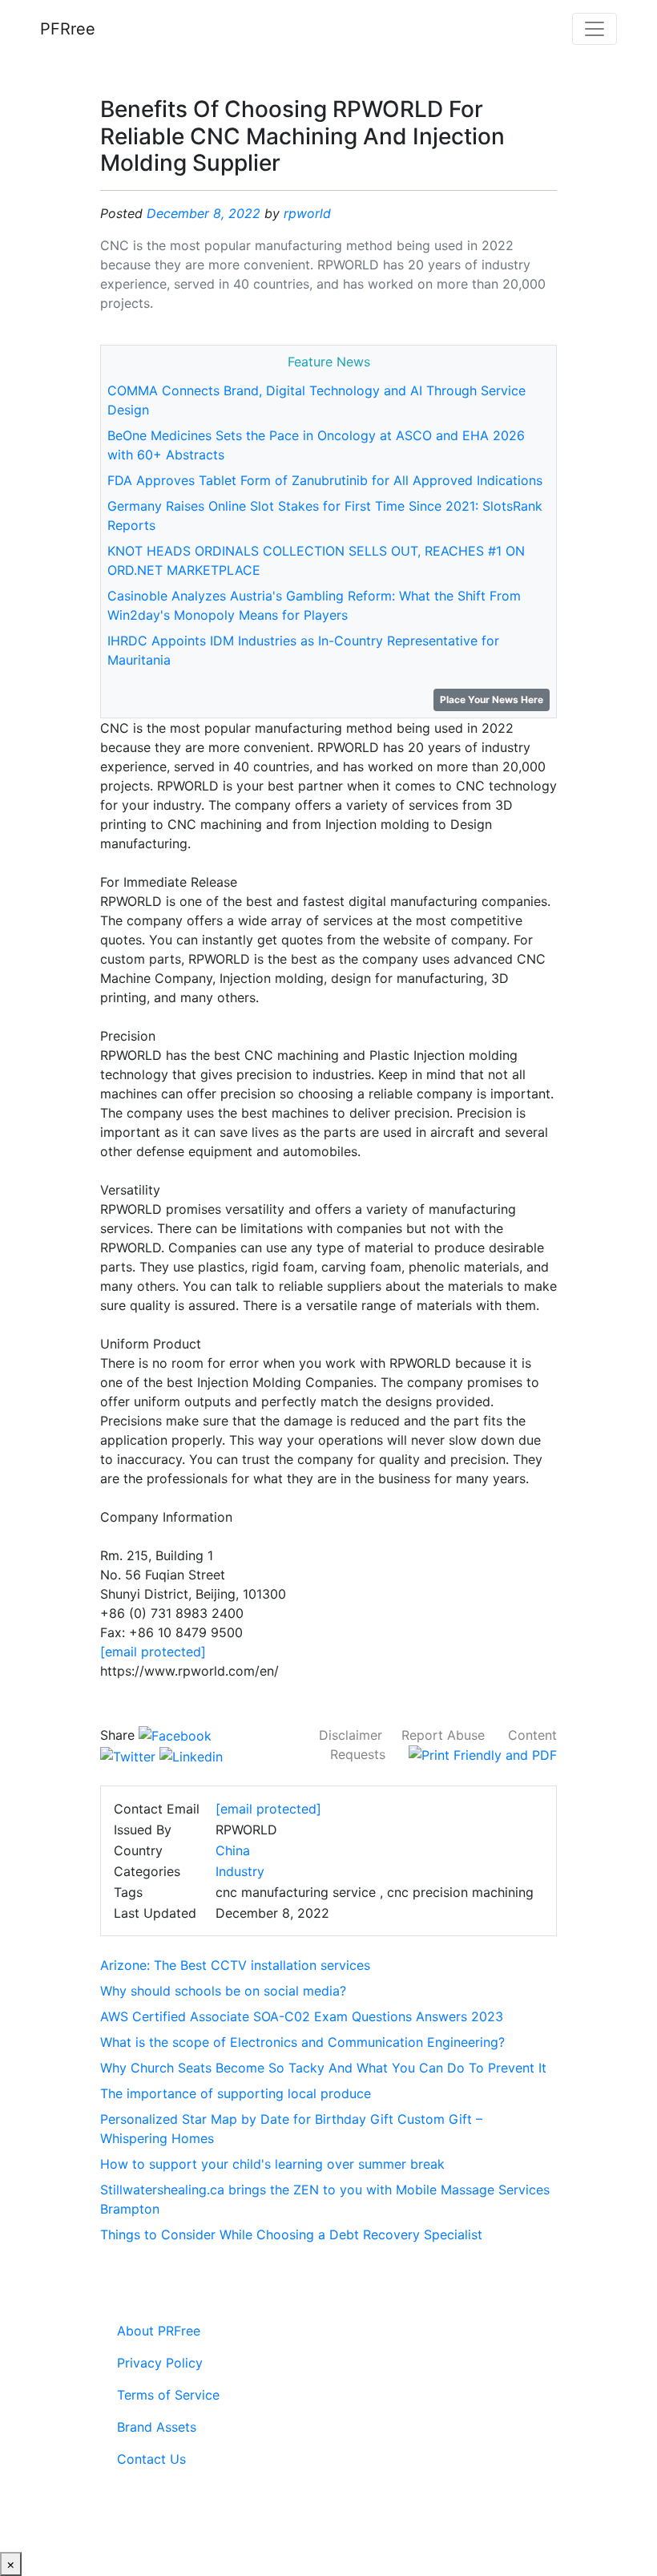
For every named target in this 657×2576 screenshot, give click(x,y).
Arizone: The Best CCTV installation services (235, 1965)
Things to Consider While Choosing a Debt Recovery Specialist (291, 2234)
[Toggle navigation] (595, 29)
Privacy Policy (160, 2363)
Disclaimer (351, 1735)
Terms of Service (168, 2395)
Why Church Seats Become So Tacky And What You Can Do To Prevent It (323, 2068)
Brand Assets (157, 2427)
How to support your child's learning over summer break (272, 2164)
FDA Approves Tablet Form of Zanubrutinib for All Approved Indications (325, 480)
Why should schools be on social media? (223, 1991)
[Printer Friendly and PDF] (483, 1754)
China (233, 1850)
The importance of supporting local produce (236, 2093)
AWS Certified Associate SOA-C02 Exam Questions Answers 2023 (302, 2016)
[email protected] (153, 1652)
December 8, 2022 (204, 213)
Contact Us (151, 2459)
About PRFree (159, 2331)
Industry (240, 1871)
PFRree (68, 29)
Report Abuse (443, 1735)
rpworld (307, 213)
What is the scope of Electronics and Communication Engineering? (302, 2042)
